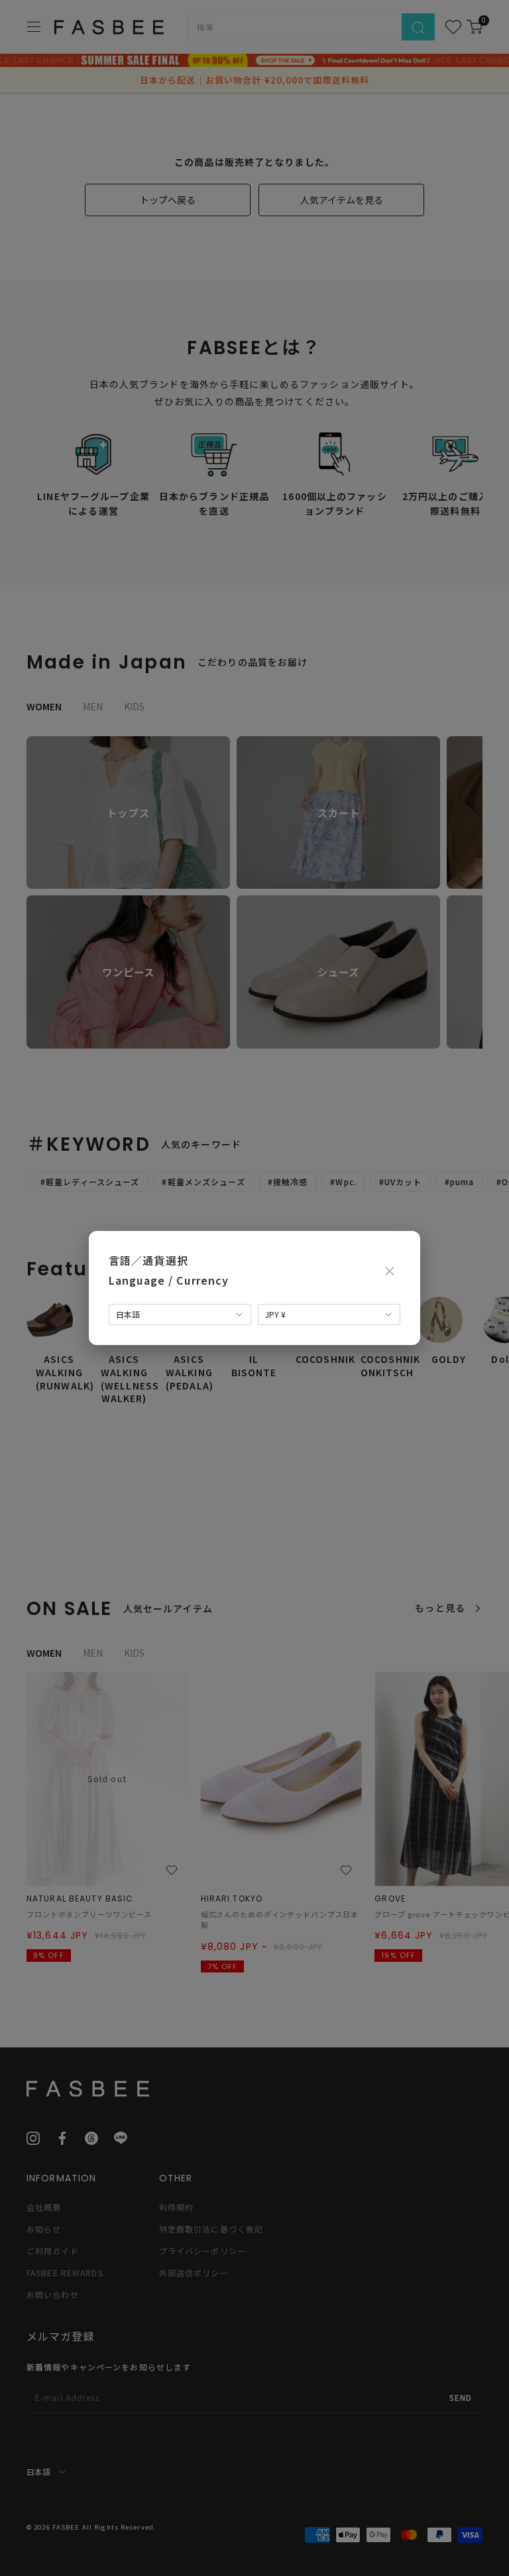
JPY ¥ (275, 1314)
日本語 (128, 1314)
